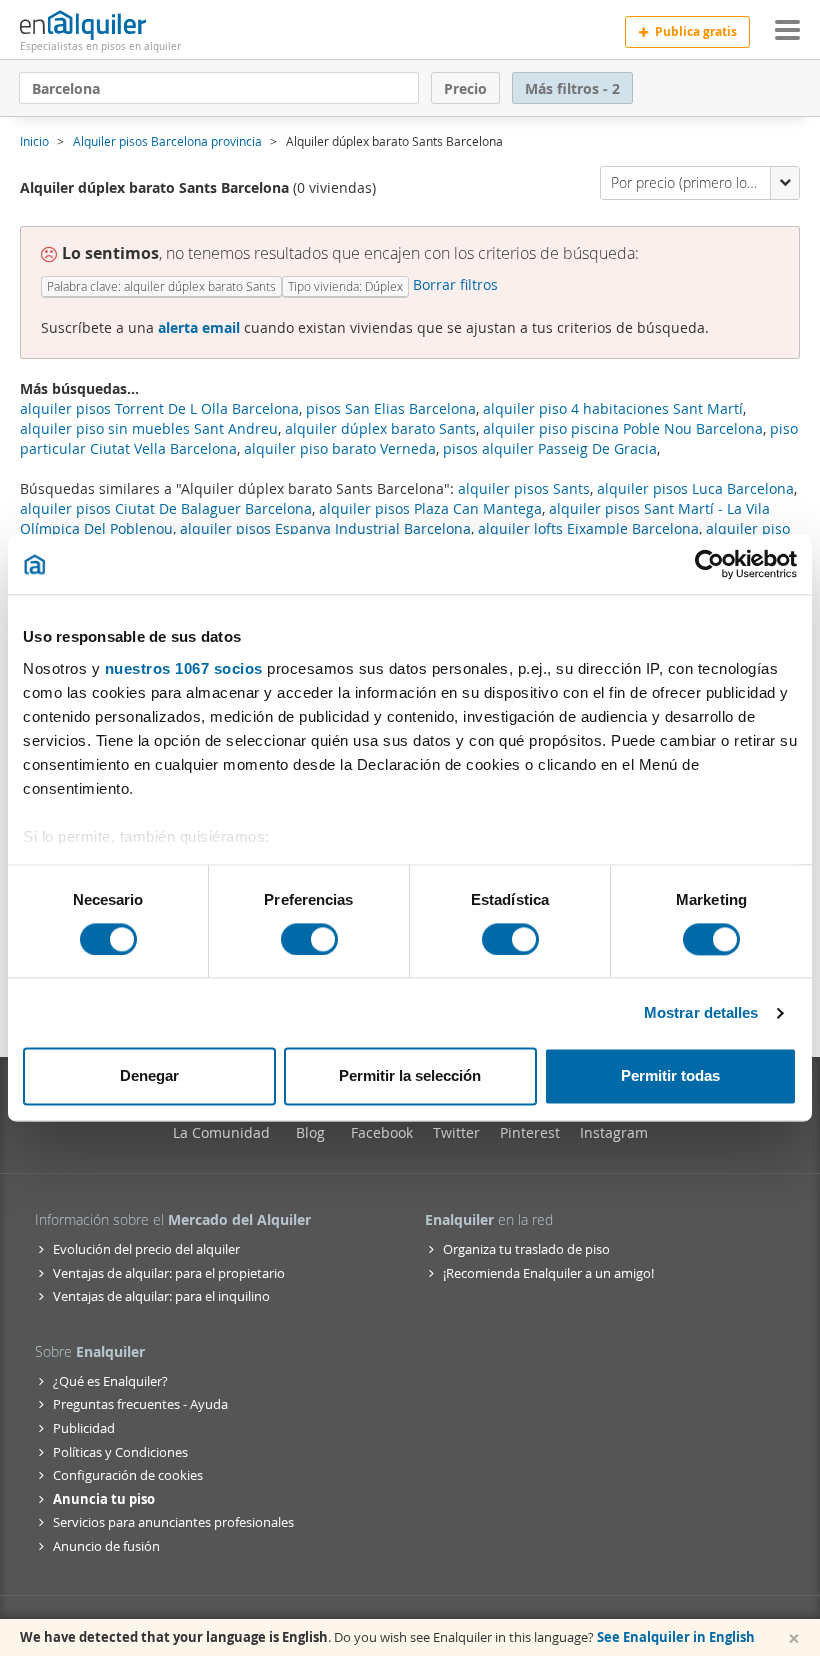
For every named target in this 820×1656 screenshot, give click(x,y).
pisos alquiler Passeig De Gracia (550, 448)
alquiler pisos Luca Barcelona (695, 488)
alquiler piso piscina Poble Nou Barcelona (623, 428)
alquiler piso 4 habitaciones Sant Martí (613, 408)
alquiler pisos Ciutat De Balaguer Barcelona (166, 508)
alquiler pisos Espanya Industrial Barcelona (325, 528)
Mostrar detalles (701, 1012)
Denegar (149, 1076)
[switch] (309, 939)
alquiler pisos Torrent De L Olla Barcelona (159, 408)
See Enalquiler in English (676, 1637)
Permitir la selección (410, 1076)
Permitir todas (670, 1076)
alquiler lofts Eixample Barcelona (588, 528)
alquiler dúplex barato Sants (380, 428)
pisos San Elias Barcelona (391, 408)
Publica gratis (696, 31)
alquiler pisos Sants (524, 488)
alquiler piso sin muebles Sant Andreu (149, 428)
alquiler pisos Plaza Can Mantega (430, 508)
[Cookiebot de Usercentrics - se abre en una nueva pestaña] (709, 564)
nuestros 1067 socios (184, 668)
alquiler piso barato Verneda (340, 448)
